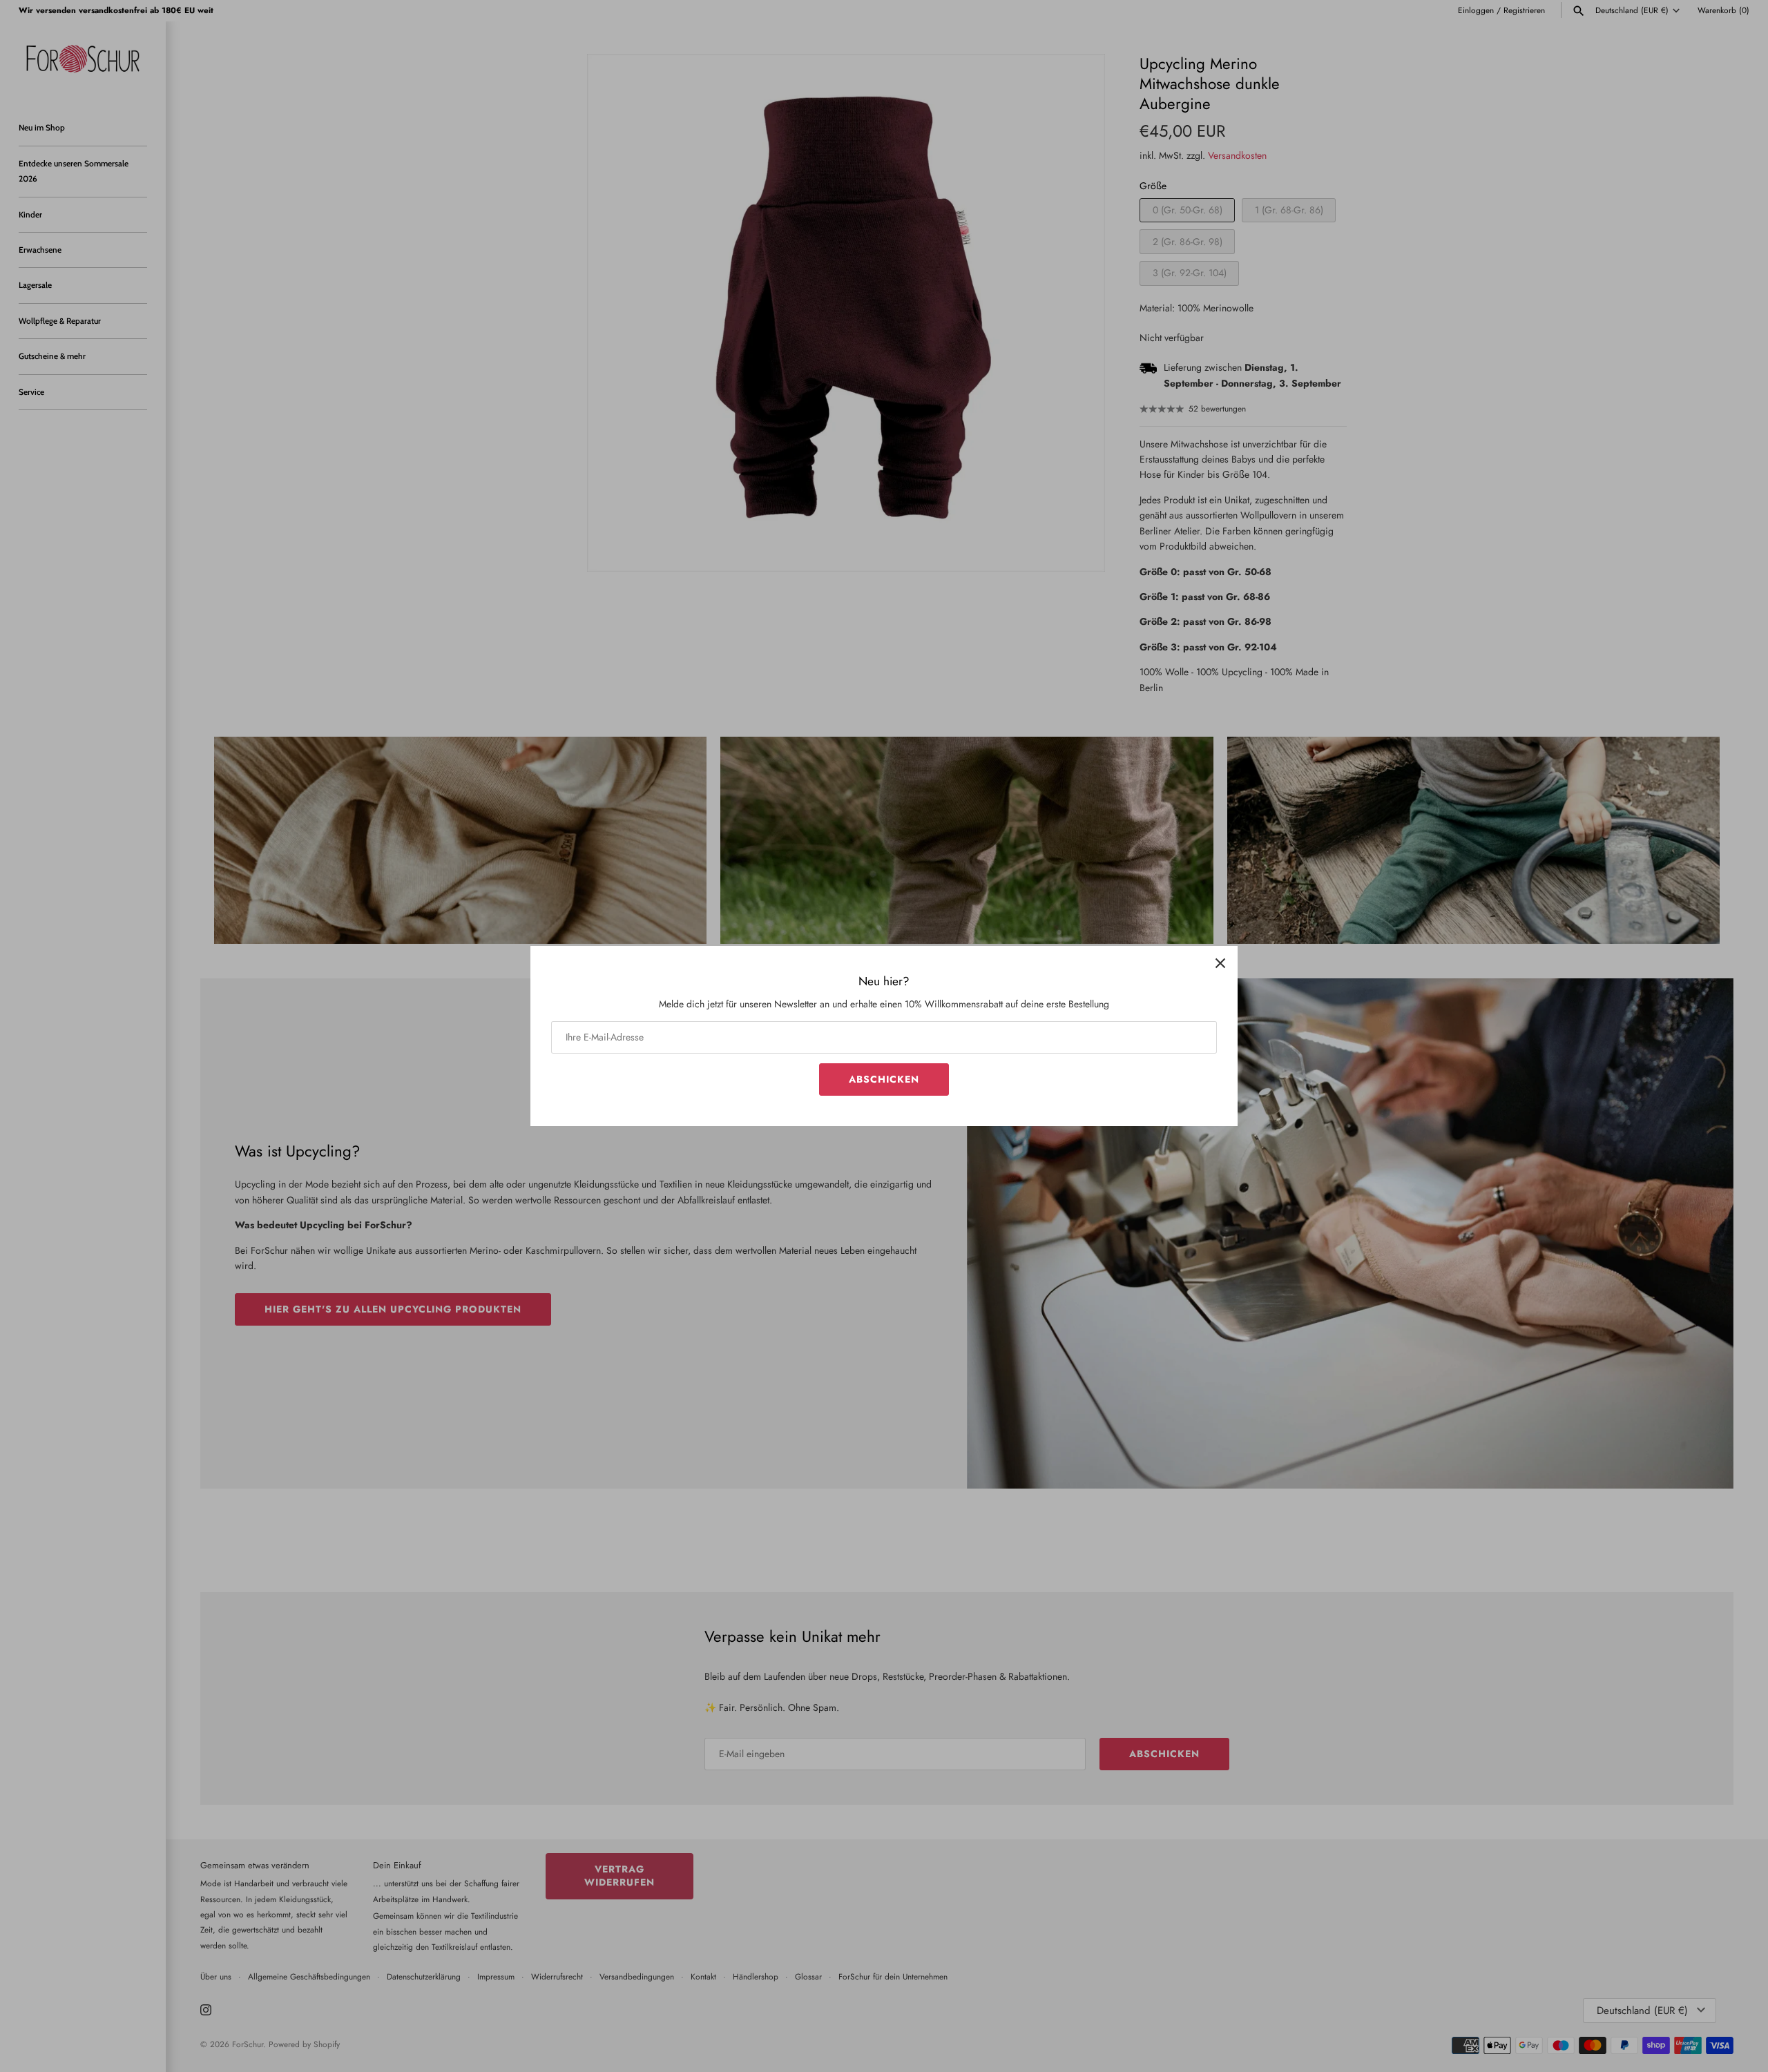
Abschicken (884, 1079)
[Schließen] (1220, 963)
